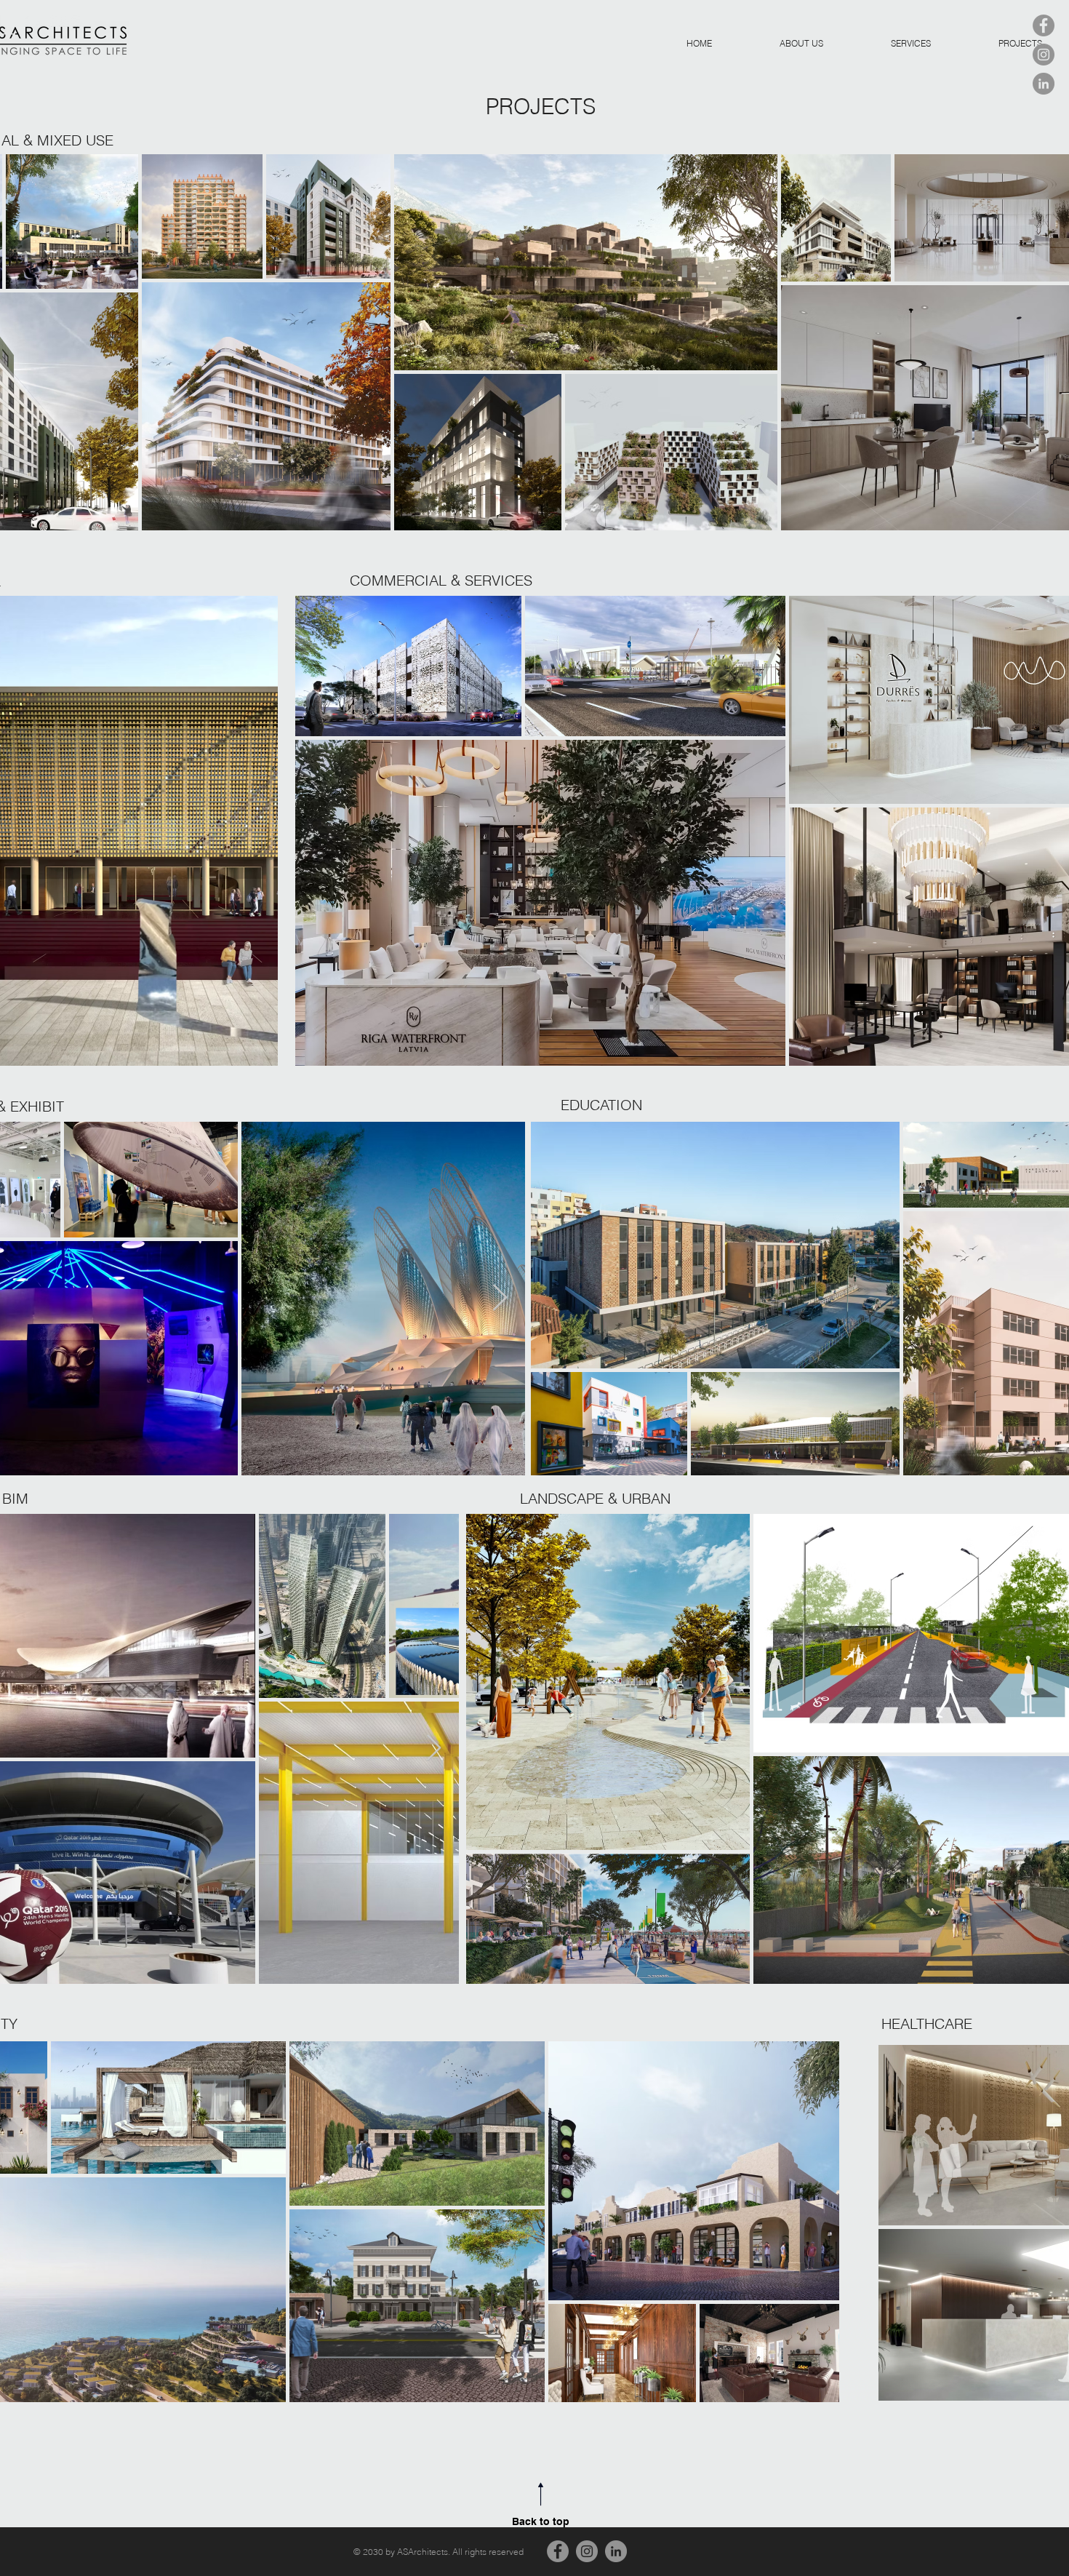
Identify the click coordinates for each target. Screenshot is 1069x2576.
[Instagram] (1044, 55)
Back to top (541, 2521)
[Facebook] (1044, 25)
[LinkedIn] (1044, 84)
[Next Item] (500, 1298)
